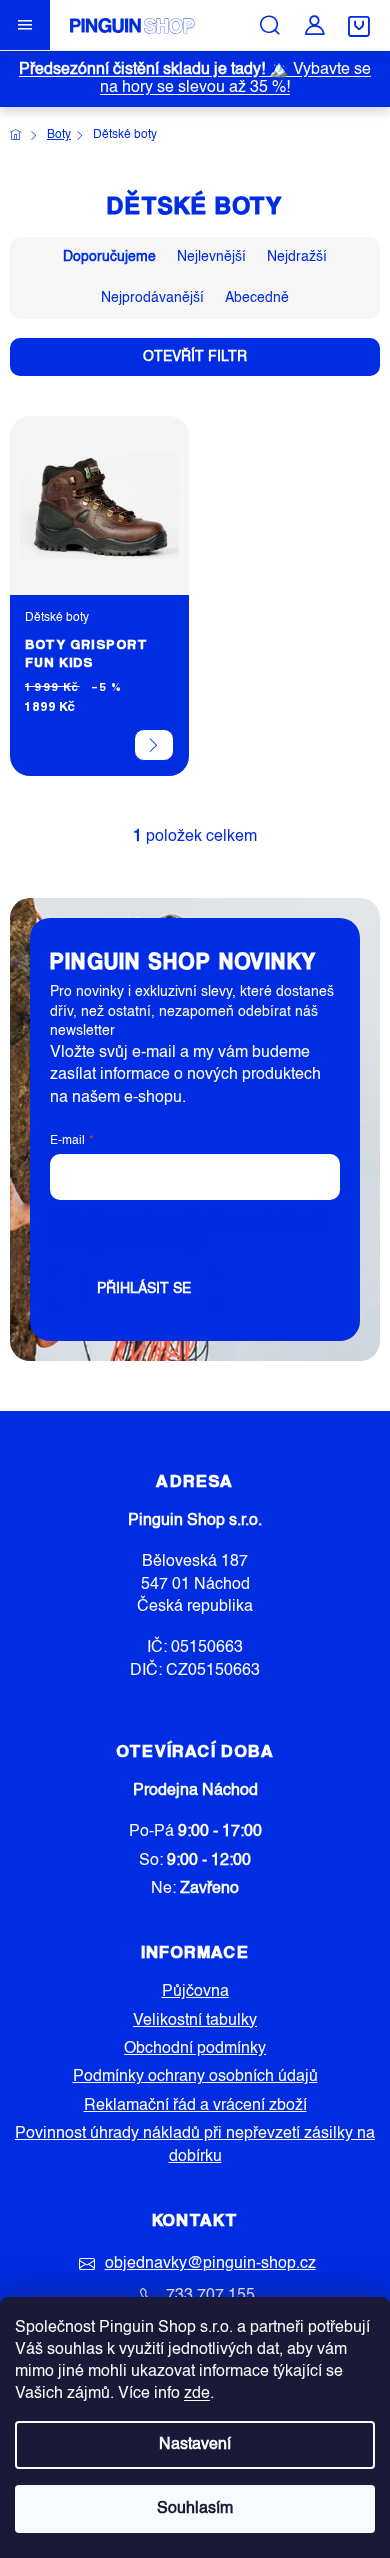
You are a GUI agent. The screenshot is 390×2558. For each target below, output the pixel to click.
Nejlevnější (211, 257)
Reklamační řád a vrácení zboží (195, 2106)
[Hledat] (270, 25)
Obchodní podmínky (195, 2049)
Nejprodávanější (152, 298)
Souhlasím (195, 2509)
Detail (154, 745)
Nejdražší (297, 257)
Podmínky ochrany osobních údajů (195, 2077)
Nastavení (195, 2445)
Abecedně (257, 298)
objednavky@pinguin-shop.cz (210, 2264)
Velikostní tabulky (195, 2021)
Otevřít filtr (195, 357)
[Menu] (25, 25)
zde (197, 2394)
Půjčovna (195, 1992)
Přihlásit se (144, 1289)
